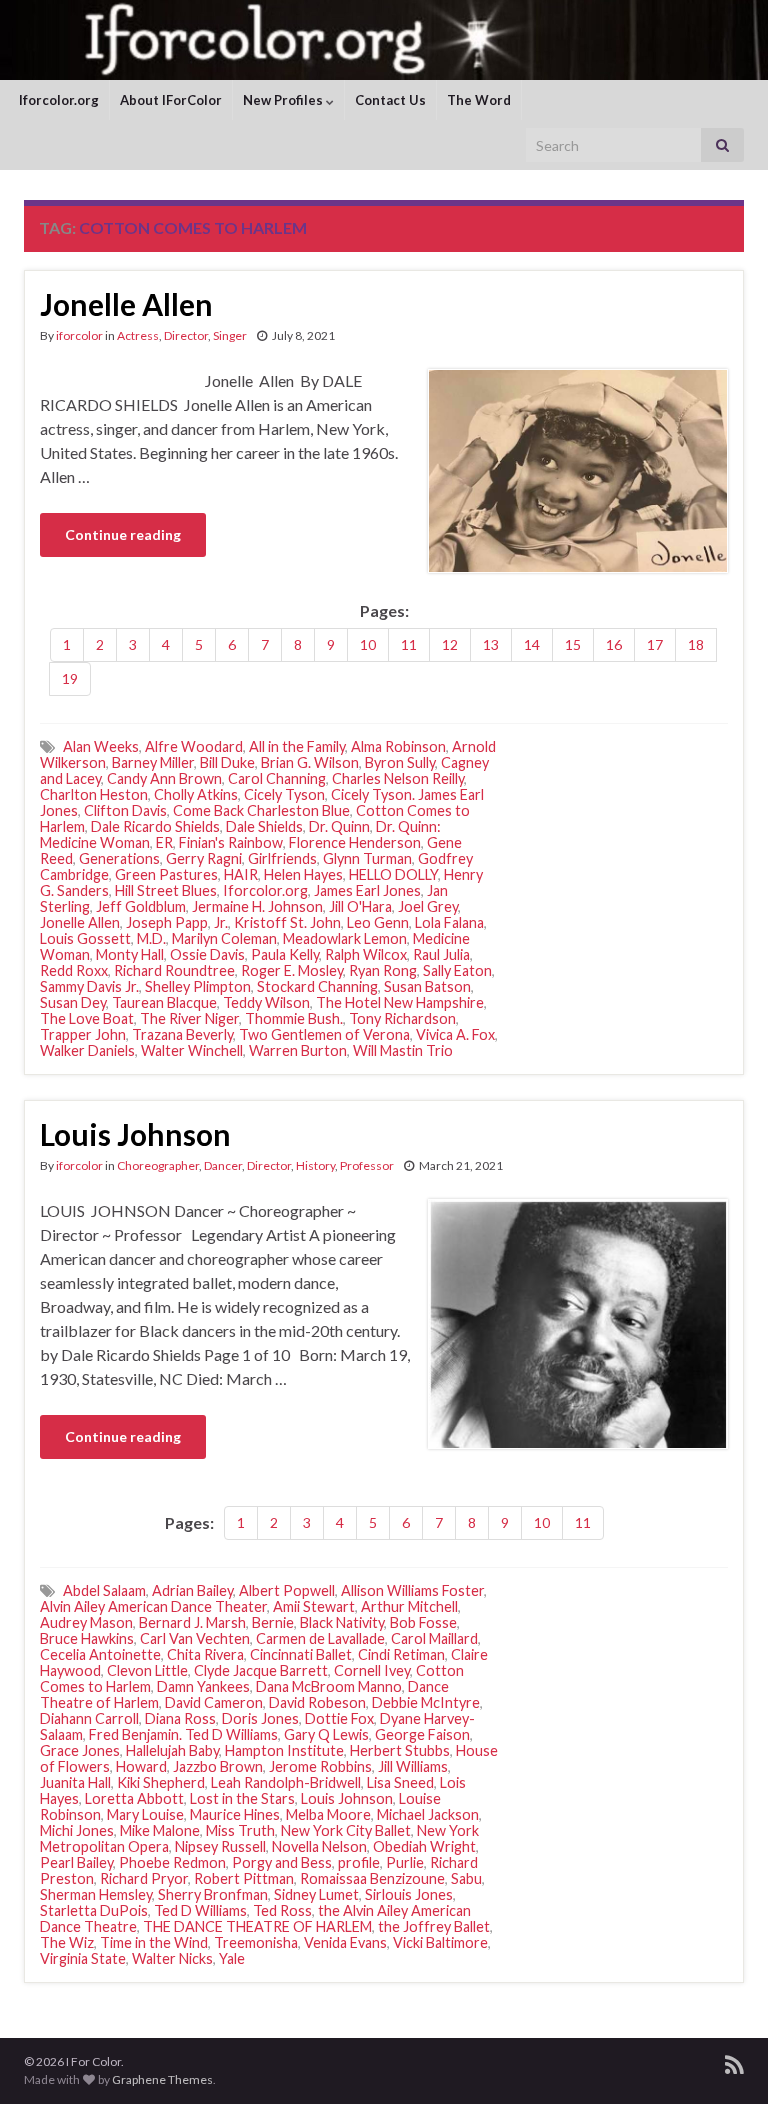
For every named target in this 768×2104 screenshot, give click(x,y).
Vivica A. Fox (455, 1034)
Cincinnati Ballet (301, 1654)
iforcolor (79, 335)
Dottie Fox (339, 1718)
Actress (138, 335)
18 (696, 644)
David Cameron (214, 1702)
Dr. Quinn (339, 826)
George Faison (422, 1734)
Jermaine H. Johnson (257, 906)
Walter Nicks (172, 1958)
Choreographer (158, 1165)
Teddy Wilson (266, 1002)
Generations (119, 858)
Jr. (221, 922)
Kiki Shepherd (161, 1782)
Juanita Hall (75, 1782)
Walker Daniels (87, 1050)
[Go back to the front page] (384, 40)
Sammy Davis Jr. (89, 986)
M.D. (151, 938)
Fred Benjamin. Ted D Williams (183, 1734)
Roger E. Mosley (292, 970)
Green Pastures (166, 874)
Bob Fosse (423, 1622)
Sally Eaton (457, 970)
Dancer (223, 1165)
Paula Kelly (285, 954)
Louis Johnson (135, 1134)
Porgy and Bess (282, 1862)
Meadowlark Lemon (345, 938)
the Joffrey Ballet (434, 1926)
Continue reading (123, 534)
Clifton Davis (125, 810)
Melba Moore (328, 1814)
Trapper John (83, 1034)
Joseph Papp (167, 922)
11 (409, 644)
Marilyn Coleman (224, 938)
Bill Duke (227, 762)
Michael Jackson (428, 1814)
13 (491, 644)
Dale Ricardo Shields (155, 826)
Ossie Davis (207, 954)
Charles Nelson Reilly (398, 778)
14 (532, 644)
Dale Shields (264, 826)
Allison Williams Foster (412, 1590)
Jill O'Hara (360, 906)
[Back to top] (723, 2059)
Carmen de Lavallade (320, 1638)
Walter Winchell (192, 1050)
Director (186, 335)
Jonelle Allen (126, 304)
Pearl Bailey (76, 1862)
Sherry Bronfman (213, 1894)
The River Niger (189, 1018)
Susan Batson (427, 986)
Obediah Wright (424, 1846)
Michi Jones (77, 1830)
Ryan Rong (383, 970)
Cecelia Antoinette (100, 1654)
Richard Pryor (144, 1878)
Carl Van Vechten (195, 1638)
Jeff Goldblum (141, 906)
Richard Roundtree (174, 970)
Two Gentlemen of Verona (324, 1034)
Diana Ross (180, 1718)
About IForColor (171, 100)
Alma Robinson (398, 746)
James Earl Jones (367, 890)
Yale (232, 1958)
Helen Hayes (303, 874)
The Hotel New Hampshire (400, 1002)
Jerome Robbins (320, 1766)
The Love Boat (87, 1018)
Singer (230, 335)
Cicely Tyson (284, 794)
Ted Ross (282, 1910)
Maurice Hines (235, 1814)
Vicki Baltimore (440, 1942)
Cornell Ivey (372, 1670)
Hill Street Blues (166, 890)
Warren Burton (298, 1050)
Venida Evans (345, 1942)
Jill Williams (413, 1766)
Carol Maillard (434, 1638)
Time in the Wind (154, 1942)
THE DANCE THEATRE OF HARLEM (257, 1926)
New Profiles (284, 100)
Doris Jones (260, 1718)
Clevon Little (147, 1670)
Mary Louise (145, 1814)
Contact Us (390, 100)
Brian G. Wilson (310, 762)
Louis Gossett (85, 938)
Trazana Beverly (182, 1034)
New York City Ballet (346, 1830)
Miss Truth (240, 1830)
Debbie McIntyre (426, 1702)
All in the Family (297, 746)
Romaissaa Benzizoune (372, 1878)
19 (70, 678)
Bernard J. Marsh (192, 1622)
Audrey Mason (86, 1622)
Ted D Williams (200, 1910)
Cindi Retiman (401, 1654)
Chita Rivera (205, 1654)
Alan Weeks (101, 746)
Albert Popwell (287, 1590)
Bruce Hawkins (87, 1638)
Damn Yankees (203, 1686)
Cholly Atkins (196, 794)
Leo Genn (378, 922)
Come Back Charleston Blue (261, 810)
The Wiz (67, 1942)
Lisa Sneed (400, 1782)
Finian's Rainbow (231, 842)
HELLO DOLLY (393, 874)
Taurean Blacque (164, 1002)
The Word (479, 100)
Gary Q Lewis (326, 1734)
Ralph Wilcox (366, 954)
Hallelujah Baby (172, 1750)
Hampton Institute (284, 1750)
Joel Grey (428, 906)
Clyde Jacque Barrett (261, 1670)
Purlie (405, 1862)
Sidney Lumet (316, 1894)
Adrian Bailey (192, 1590)
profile (359, 1862)
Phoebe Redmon (172, 1862)
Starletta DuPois (94, 1910)
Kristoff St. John (287, 922)
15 (573, 644)
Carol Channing (277, 778)
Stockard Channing (317, 986)
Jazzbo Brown (218, 1766)
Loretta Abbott (134, 1798)
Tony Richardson (402, 1018)
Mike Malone (160, 1830)
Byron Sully (400, 762)
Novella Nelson (319, 1846)
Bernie (273, 1622)
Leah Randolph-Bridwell (286, 1782)
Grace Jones (80, 1750)
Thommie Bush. (294, 1018)
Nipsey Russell (220, 1846)
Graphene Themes (162, 2079)
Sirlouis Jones (409, 1894)
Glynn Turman (367, 858)
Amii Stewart (314, 1606)
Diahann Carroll (89, 1718)
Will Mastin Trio (403, 1050)
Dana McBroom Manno (329, 1686)
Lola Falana (449, 922)
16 (614, 644)
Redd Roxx (74, 970)
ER (164, 842)
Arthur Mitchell (409, 1606)
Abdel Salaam (104, 1590)
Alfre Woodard (194, 746)
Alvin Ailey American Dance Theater (153, 1606)
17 (655, 644)
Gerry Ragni (204, 858)
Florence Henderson (355, 842)
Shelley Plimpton (198, 986)
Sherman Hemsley (96, 1894)
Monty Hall (130, 954)
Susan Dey (73, 1002)
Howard (141, 1766)
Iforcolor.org (59, 100)
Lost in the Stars (242, 1798)
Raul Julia (441, 954)
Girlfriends (282, 858)
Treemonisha (256, 1942)
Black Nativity (342, 1622)
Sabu (466, 1878)
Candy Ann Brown (164, 778)
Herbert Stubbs (400, 1750)
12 (450, 644)
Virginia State (83, 1958)
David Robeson (317, 1702)
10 (368, 644)
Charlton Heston (94, 794)
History (315, 1165)
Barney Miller (153, 762)
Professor (367, 1165)
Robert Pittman (244, 1878)
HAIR (241, 874)
